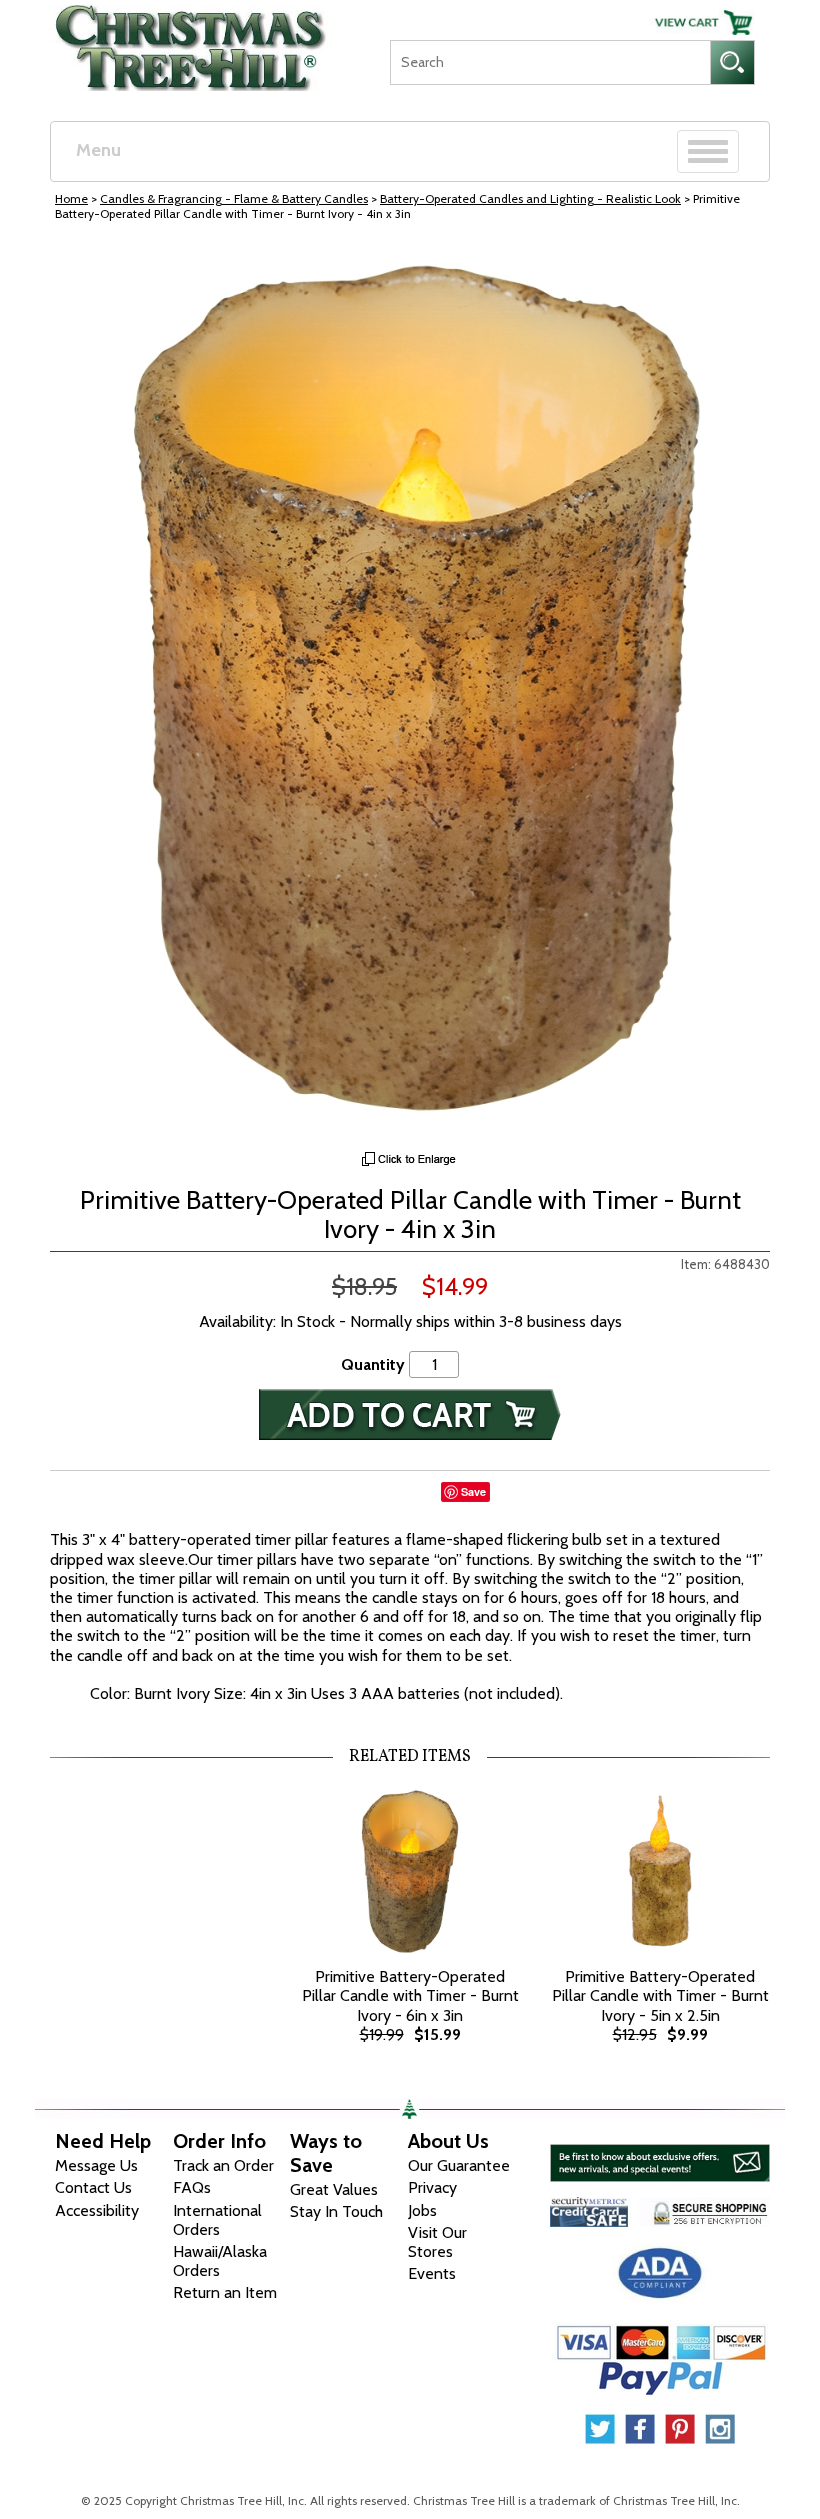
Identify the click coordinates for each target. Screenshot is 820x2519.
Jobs (422, 2210)
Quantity (373, 1364)
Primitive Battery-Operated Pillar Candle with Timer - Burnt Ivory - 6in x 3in (410, 1995)
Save (473, 1491)
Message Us (96, 2165)
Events (432, 2273)
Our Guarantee (459, 2165)
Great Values (334, 2189)
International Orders (217, 2220)
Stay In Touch (336, 2211)
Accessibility (97, 2210)
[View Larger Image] (410, 691)
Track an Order (223, 2165)
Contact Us (93, 2187)
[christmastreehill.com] (191, 41)
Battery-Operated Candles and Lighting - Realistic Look (530, 198)
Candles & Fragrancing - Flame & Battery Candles (234, 198)
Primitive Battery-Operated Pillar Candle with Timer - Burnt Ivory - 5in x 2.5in (660, 1995)
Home (71, 198)
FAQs (192, 2187)
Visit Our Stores (437, 2242)
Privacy (432, 2187)
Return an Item (225, 2292)
